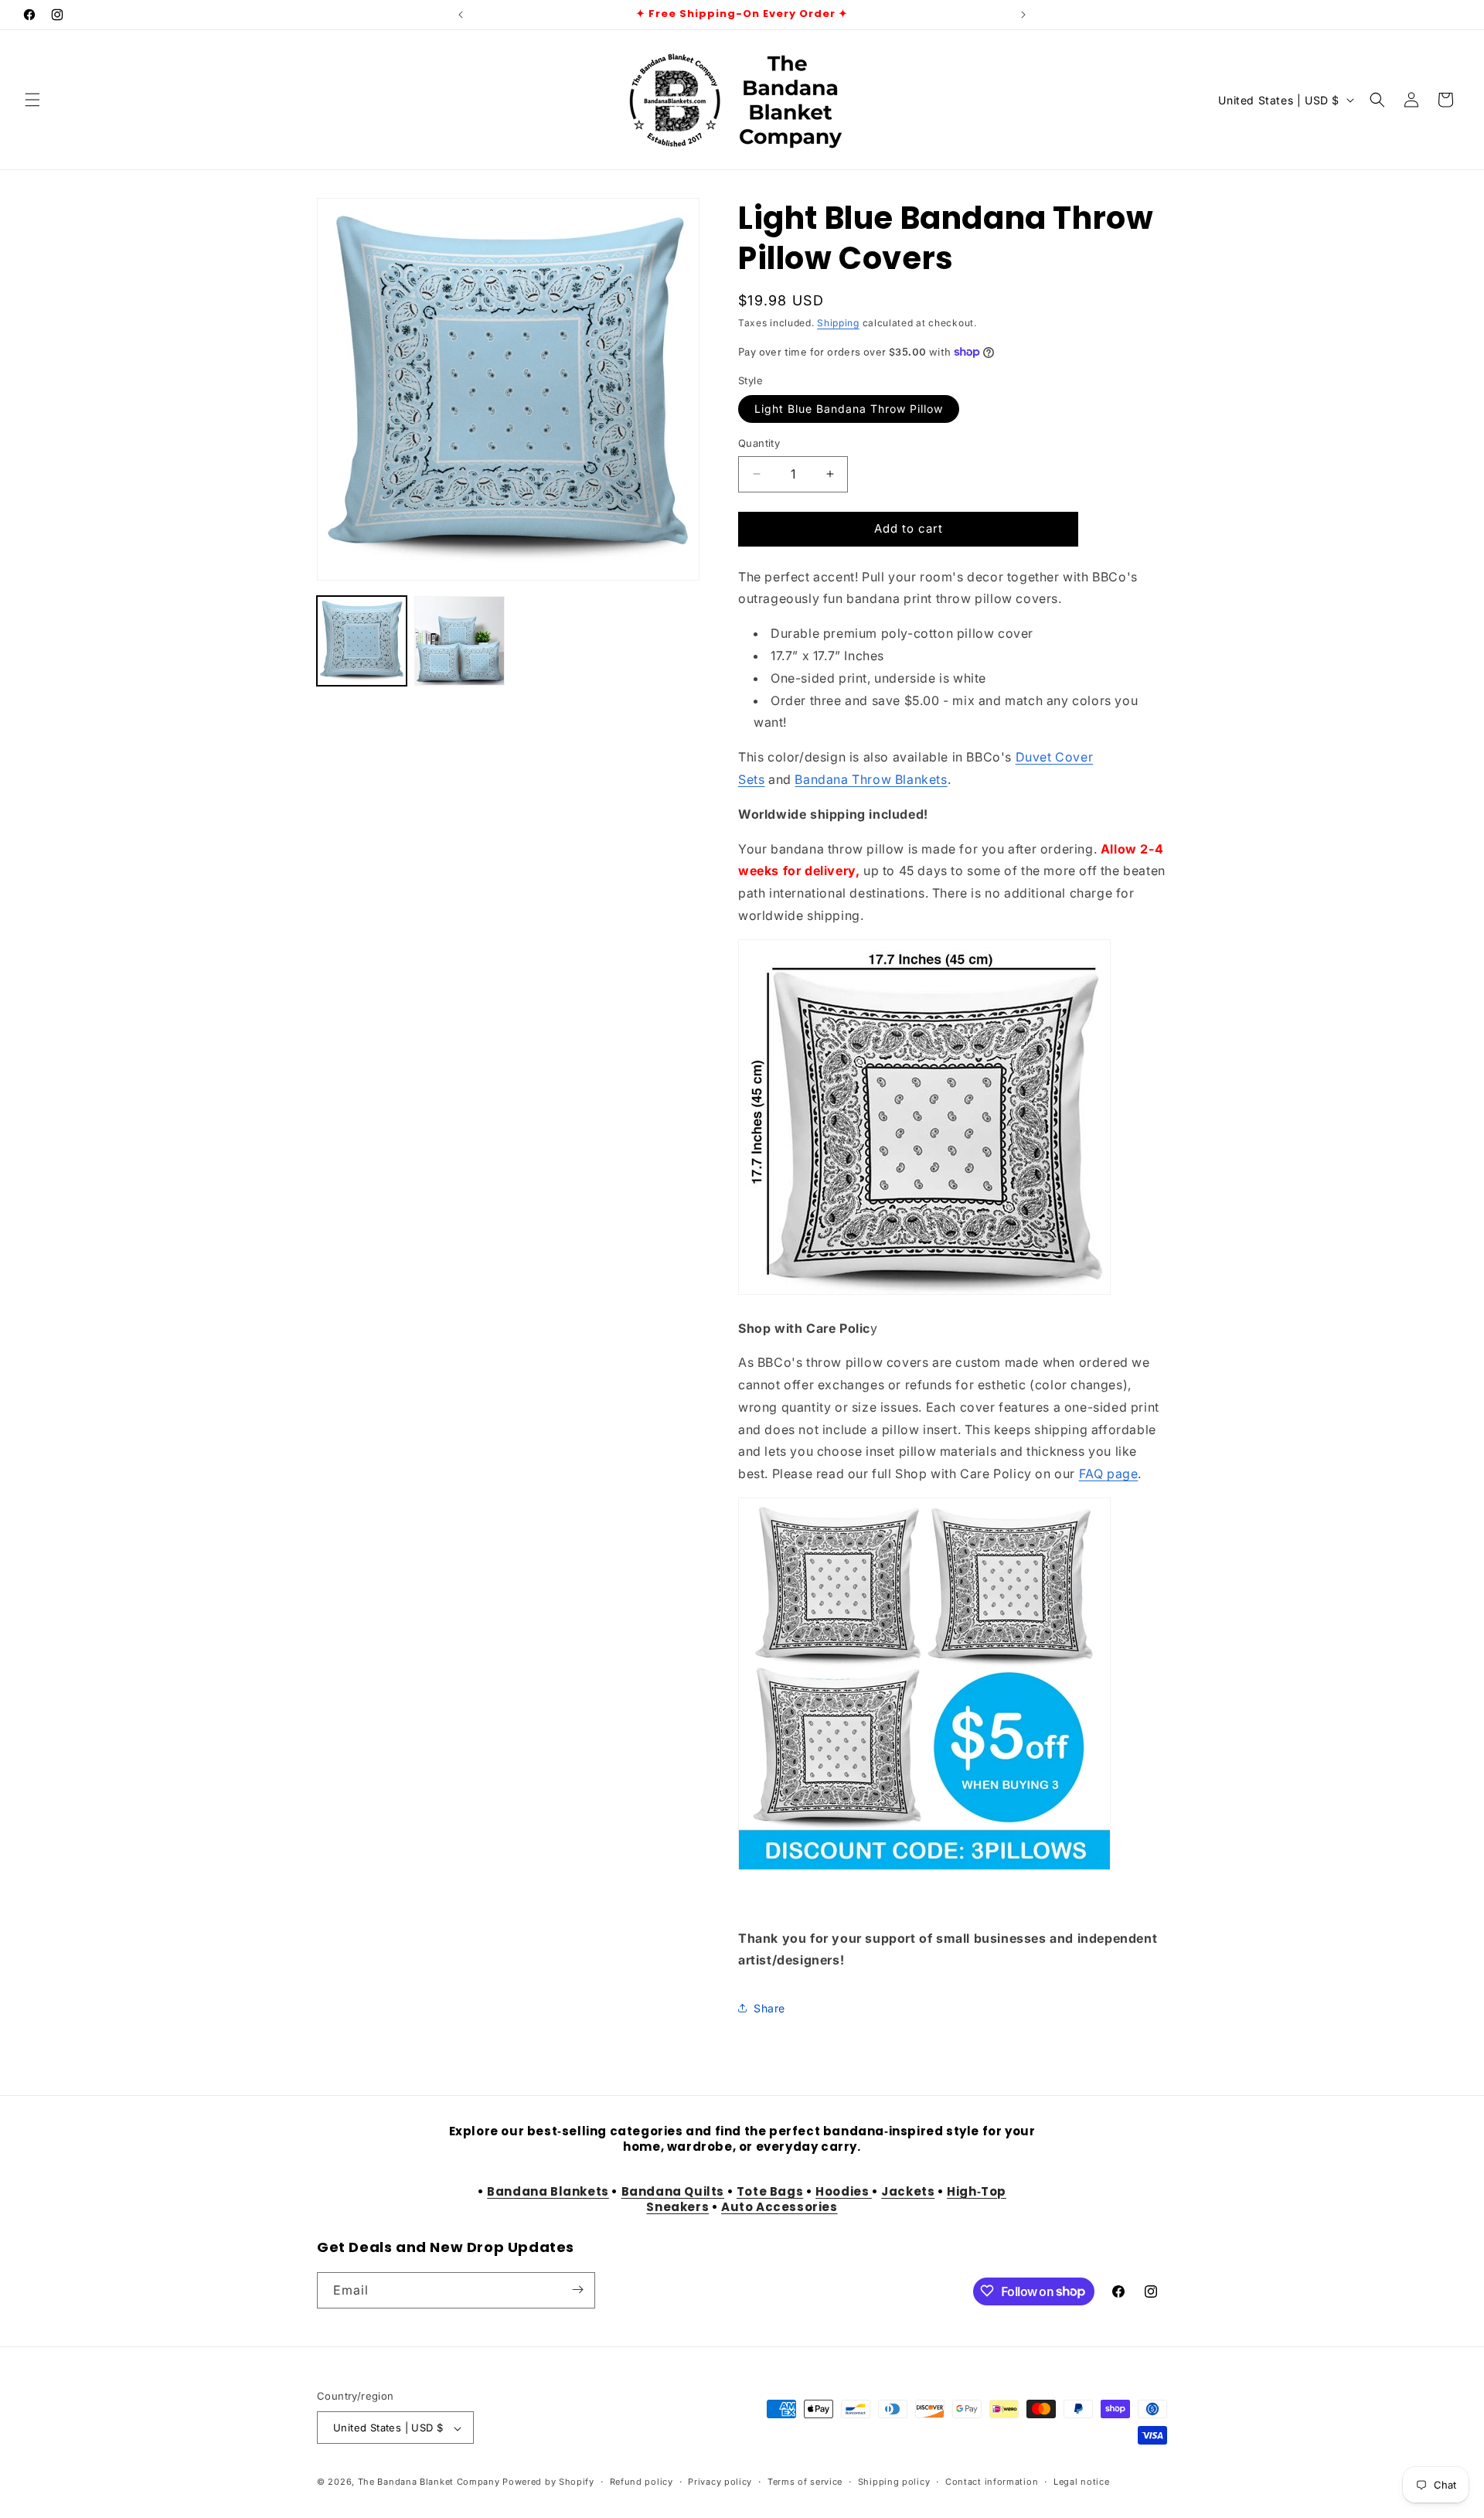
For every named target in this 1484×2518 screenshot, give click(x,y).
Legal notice (1081, 2482)
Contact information (992, 2482)
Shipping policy (894, 2482)
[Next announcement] (1023, 15)
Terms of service (805, 2482)
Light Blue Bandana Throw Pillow (849, 409)
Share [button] (769, 2008)
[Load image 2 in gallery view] (459, 641)
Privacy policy (720, 2482)
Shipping (838, 323)
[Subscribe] (577, 2290)
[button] (32, 100)
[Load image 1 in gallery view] (362, 641)
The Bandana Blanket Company (429, 2482)
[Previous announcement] (461, 15)
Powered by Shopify (548, 2482)
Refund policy (642, 2482)
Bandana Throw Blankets (871, 779)
